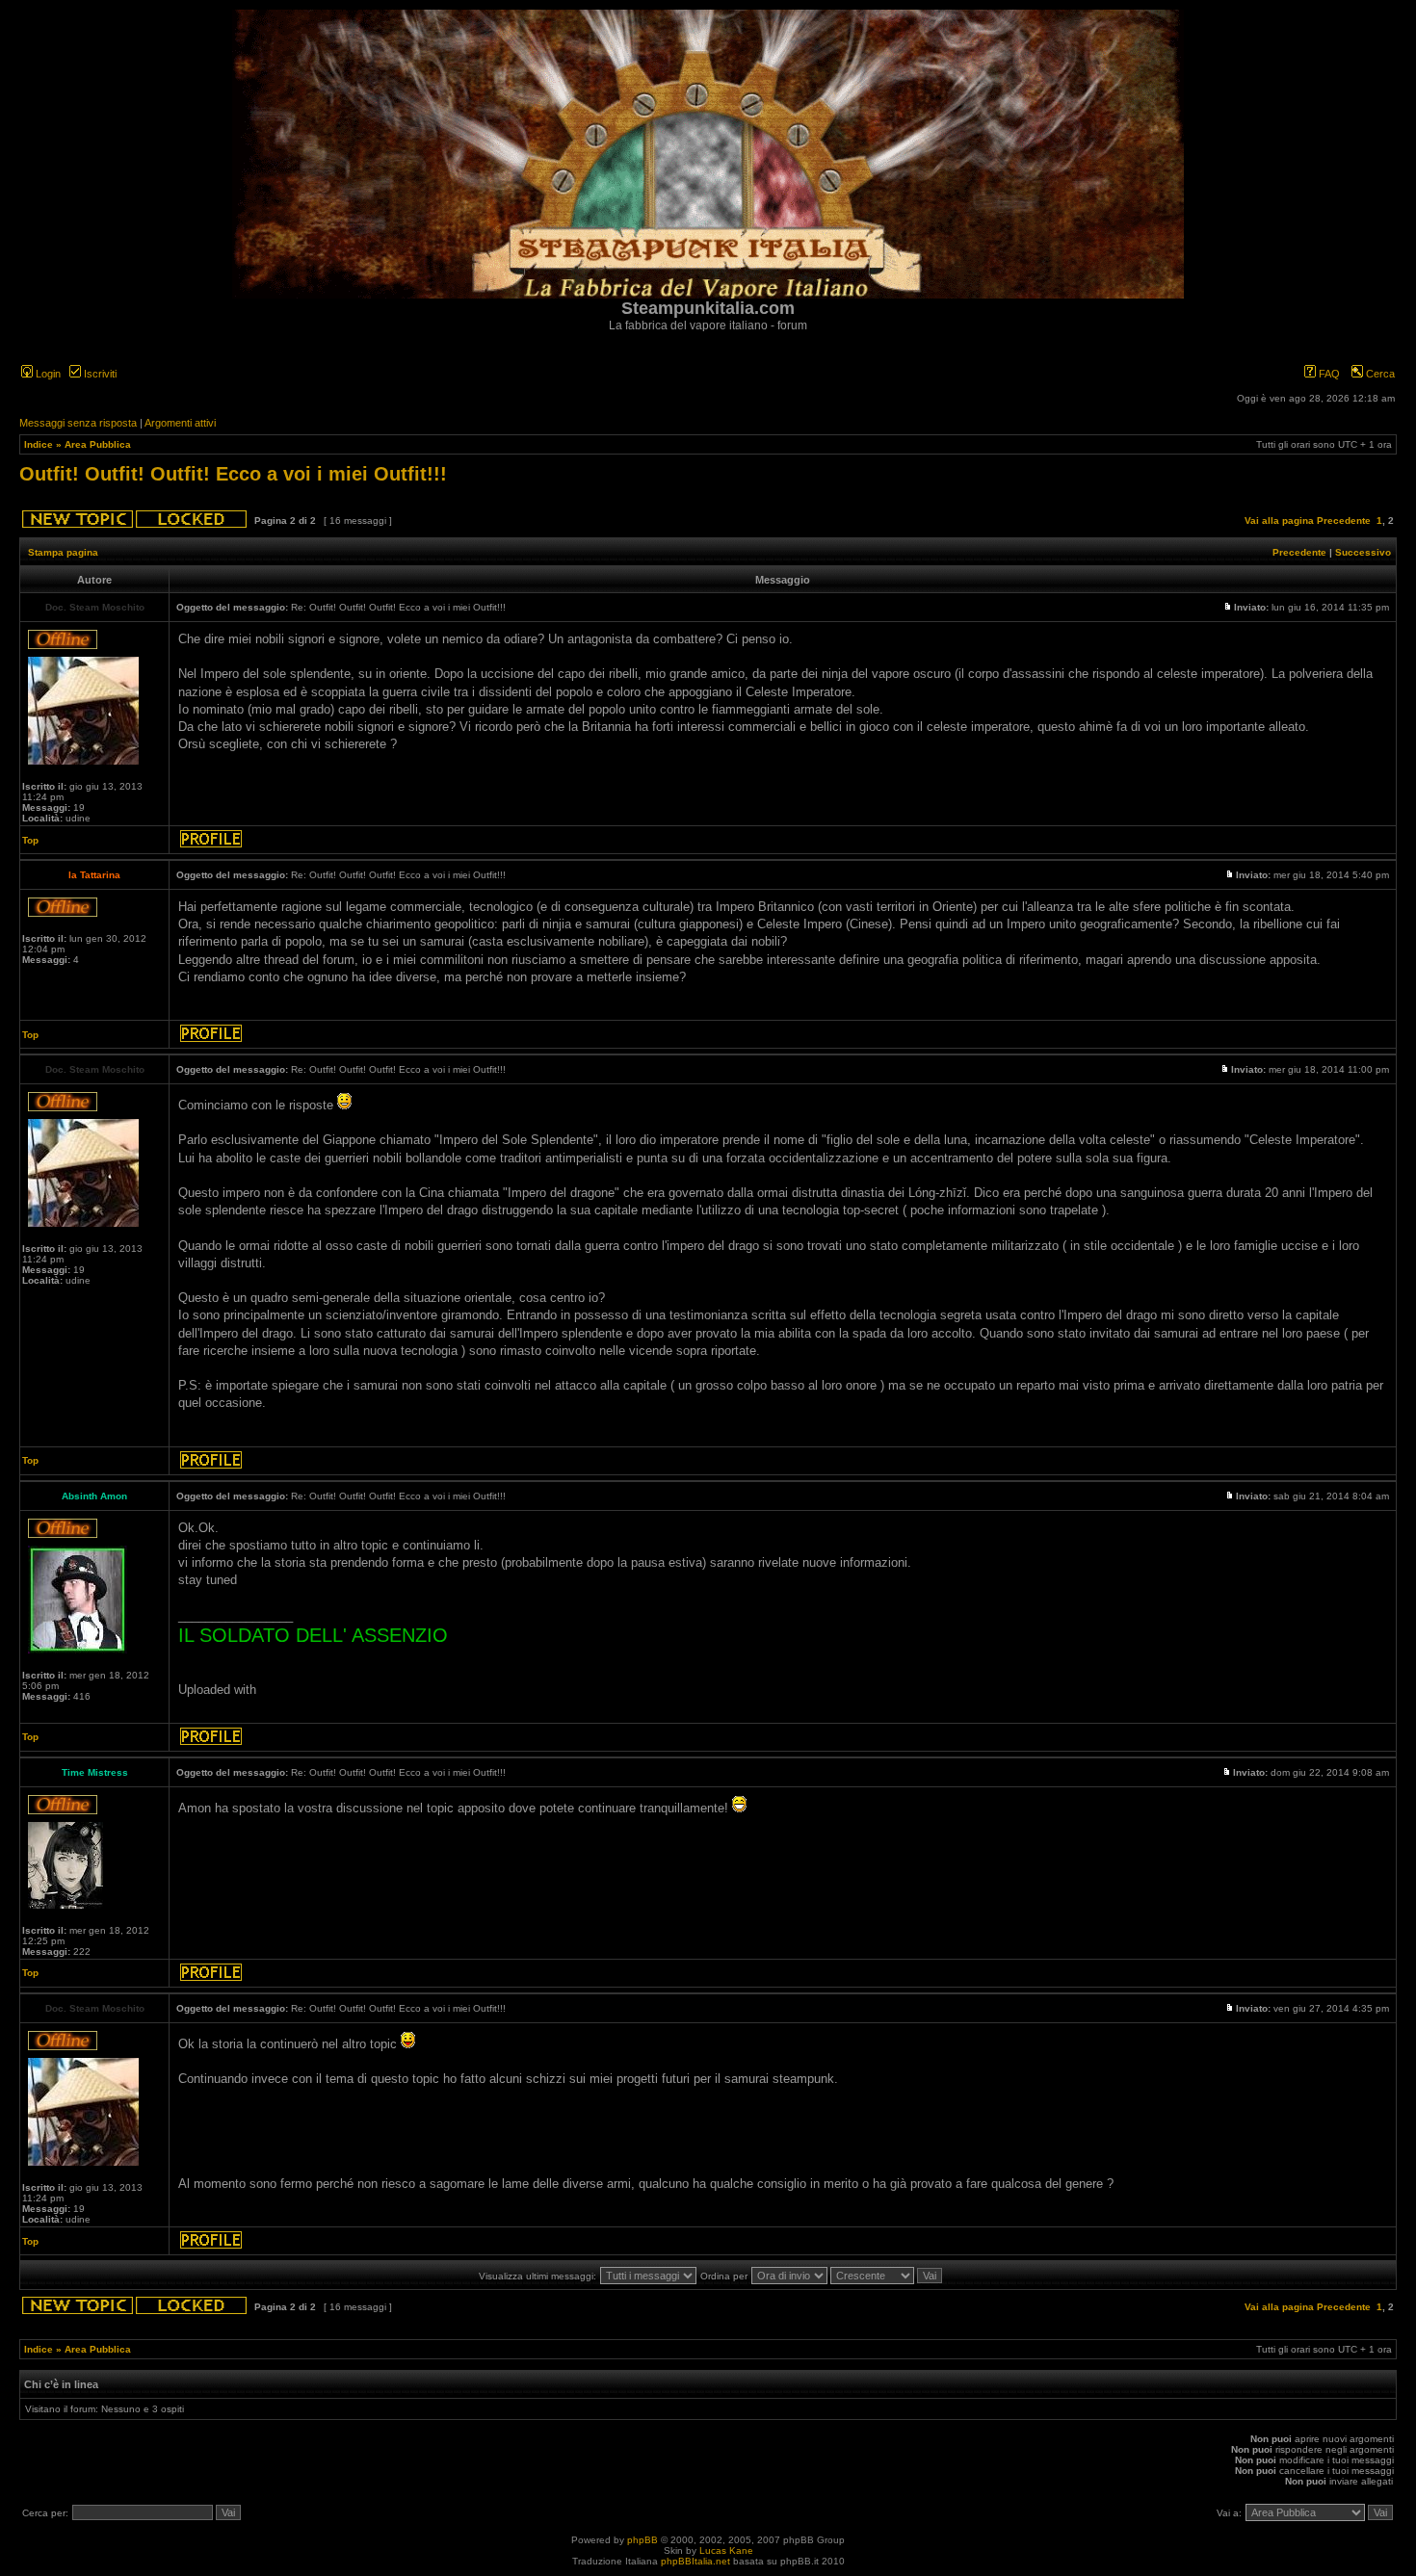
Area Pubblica (98, 444)
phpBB (642, 2540)
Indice (39, 444)
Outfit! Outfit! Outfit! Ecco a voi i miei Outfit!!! (233, 474)
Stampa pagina (63, 552)
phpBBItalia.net (695, 2561)
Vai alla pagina (1279, 520)
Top (30, 840)
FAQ (1328, 374)
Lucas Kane (726, 2550)
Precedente (1344, 520)
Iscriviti (99, 374)
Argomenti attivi (180, 423)
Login (47, 374)
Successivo (1363, 552)
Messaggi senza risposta (78, 423)
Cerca (1379, 374)
